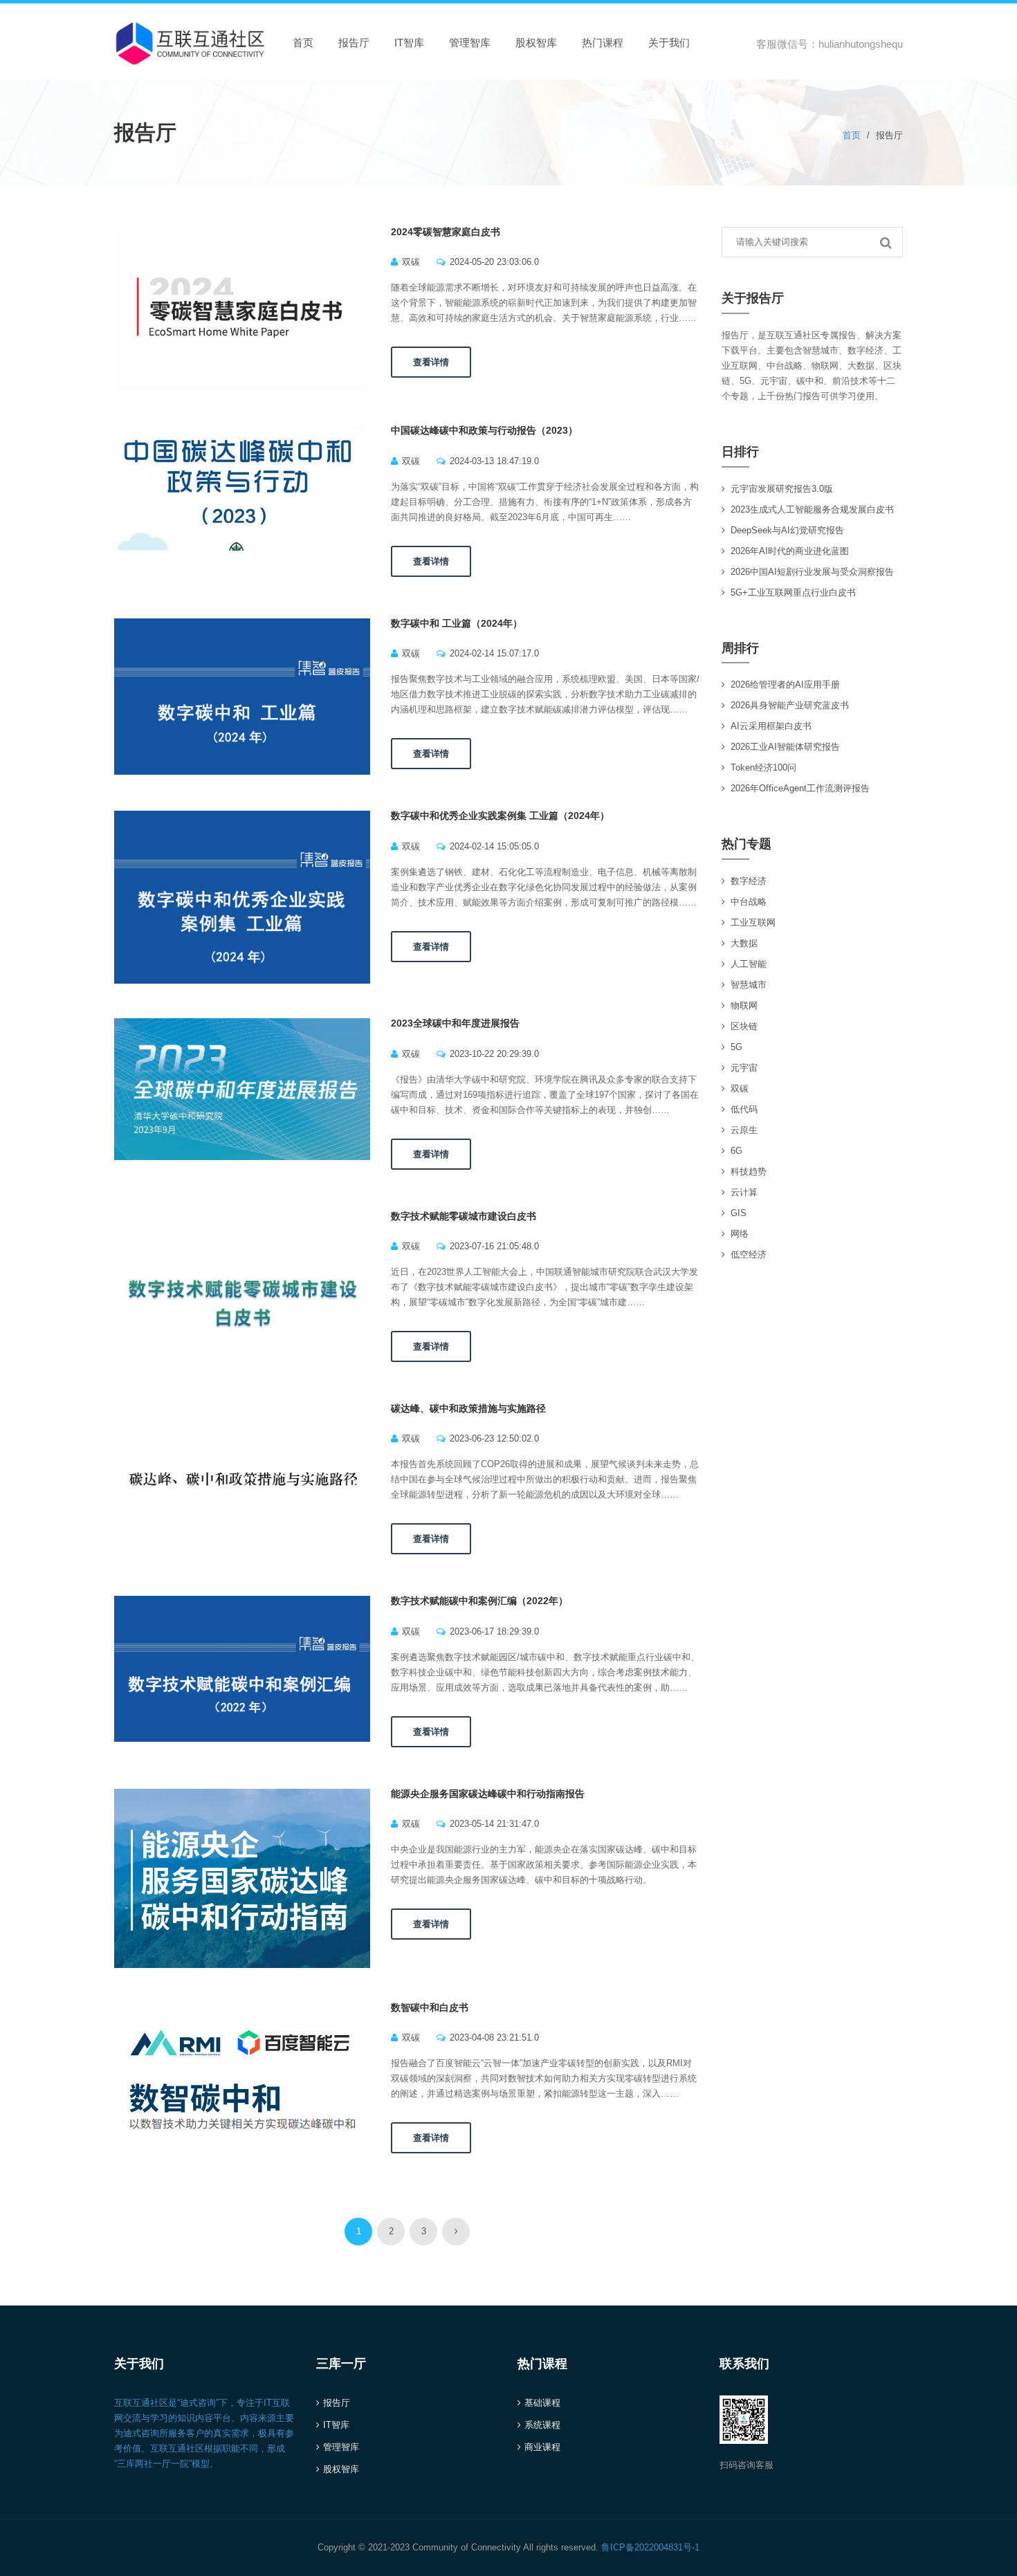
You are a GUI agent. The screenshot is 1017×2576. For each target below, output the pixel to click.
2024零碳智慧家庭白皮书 (446, 232)
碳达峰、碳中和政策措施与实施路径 (468, 1408)
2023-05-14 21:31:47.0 (494, 1824)
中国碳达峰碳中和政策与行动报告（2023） (484, 430)
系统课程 (542, 2425)
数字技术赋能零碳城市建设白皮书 (464, 1216)
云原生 (744, 1130)
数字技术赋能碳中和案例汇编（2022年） (479, 1601)
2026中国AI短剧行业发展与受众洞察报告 (812, 572)
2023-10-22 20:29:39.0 (494, 1054)
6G (736, 1151)
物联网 (744, 1005)
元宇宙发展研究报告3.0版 (782, 489)
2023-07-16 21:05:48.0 (494, 1246)
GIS (739, 1213)
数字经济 (749, 881)
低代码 (744, 1109)
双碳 (411, 262)
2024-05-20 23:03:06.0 (494, 262)
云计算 (744, 1192)
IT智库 (409, 43)
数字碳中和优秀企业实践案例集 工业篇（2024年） (500, 816)
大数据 (744, 943)
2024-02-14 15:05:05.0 (494, 846)
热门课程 (603, 43)
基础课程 (542, 2403)
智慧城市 (749, 985)
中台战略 (749, 902)
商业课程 (542, 2447)
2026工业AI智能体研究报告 (785, 747)
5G (736, 1047)
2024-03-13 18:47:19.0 (494, 461)
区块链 (744, 1026)
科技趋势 (749, 1171)
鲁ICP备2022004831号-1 (650, 2547)
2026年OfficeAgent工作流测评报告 (800, 788)
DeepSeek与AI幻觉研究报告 (787, 530)
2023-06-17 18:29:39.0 (494, 1631)
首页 (303, 43)
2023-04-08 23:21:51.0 (494, 2037)
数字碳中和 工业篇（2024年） (457, 623)
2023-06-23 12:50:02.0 (494, 1438)
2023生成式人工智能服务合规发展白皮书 (812, 509)
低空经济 (749, 1254)
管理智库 (470, 43)
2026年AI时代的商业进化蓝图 (790, 551)
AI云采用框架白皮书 (771, 726)
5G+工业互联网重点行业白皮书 (793, 592)
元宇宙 (744, 1068)
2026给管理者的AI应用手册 (785, 684)
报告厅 (354, 43)
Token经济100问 (763, 767)
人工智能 (749, 964)
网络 (740, 1234)
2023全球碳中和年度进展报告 (455, 1023)
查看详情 (431, 362)
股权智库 (536, 43)
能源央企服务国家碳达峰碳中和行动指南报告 (488, 1794)
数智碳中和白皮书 (430, 2007)
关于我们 (669, 43)
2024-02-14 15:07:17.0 (494, 653)
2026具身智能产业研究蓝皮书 (790, 705)
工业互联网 (753, 922)
